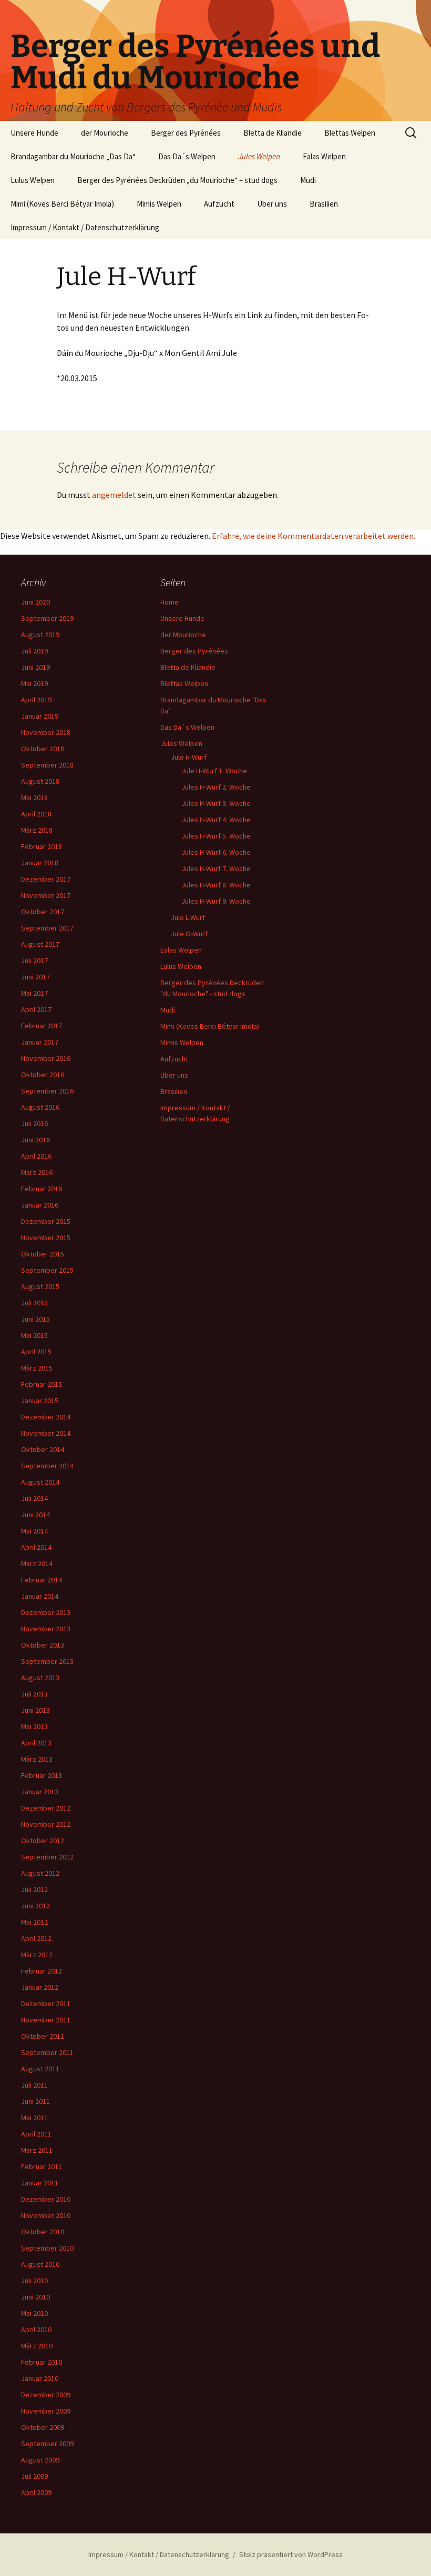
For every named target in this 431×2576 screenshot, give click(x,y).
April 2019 (36, 700)
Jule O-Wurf (189, 934)
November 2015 (46, 1238)
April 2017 (36, 1009)
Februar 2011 (42, 2166)
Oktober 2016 (43, 1075)
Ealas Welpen (324, 156)
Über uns (272, 204)
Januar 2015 (40, 1401)
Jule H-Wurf (189, 757)
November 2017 (46, 895)
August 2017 (40, 944)
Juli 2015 (34, 1303)
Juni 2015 (35, 1319)
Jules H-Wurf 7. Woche (216, 868)
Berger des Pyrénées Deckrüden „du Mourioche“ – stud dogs (177, 180)
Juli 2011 (34, 2085)
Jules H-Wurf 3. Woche (216, 803)
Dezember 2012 (46, 1808)
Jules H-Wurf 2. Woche (216, 787)
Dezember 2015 (46, 1221)
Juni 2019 (35, 667)
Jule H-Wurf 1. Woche (214, 771)
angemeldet (114, 495)
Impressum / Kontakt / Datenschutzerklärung (85, 227)
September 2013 (47, 1661)
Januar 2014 (40, 1596)
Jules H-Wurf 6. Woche (216, 852)
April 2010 (36, 2329)
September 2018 (47, 765)
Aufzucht (219, 204)
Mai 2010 (34, 2313)
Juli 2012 (34, 1889)
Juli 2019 (34, 651)
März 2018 (37, 830)
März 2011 (37, 2150)
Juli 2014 (34, 1498)
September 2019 (47, 618)
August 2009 (40, 2460)
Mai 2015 (34, 1335)
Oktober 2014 (43, 1449)
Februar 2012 (42, 1971)
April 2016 (36, 1156)
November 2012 (46, 1824)
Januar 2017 (40, 1042)
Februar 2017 (42, 1026)
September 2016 (47, 1091)
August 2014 (40, 1482)
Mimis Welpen (159, 204)
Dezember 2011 (46, 2003)
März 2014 (37, 1563)
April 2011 (36, 2134)
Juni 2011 (35, 2101)
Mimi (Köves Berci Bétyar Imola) (62, 204)
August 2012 (40, 1873)
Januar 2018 (40, 863)
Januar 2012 (40, 1987)
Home (170, 602)
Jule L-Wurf (188, 917)
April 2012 (36, 1938)
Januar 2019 (40, 716)
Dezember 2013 (46, 1612)
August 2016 (40, 1107)
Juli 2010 (34, 2281)
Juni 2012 (35, 1906)
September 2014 (47, 1466)
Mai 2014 (34, 1531)
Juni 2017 (35, 977)
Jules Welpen (259, 156)
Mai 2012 (34, 1922)
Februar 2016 (42, 1189)
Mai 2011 (34, 2118)
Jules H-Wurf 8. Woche (216, 885)
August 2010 (40, 2264)
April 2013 (36, 1743)
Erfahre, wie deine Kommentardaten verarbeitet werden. (314, 536)
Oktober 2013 (43, 1645)
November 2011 (46, 2020)
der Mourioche (105, 133)
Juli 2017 (34, 960)
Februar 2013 (42, 1775)
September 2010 (47, 2248)
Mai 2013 (34, 1726)
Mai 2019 (34, 683)
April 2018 (36, 814)
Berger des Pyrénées (186, 133)
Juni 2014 (35, 1515)
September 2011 (47, 2052)
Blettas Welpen (350, 133)
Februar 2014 (42, 1580)
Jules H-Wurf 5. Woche (216, 836)
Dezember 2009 (46, 2395)
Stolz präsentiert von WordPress (291, 2554)
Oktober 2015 (43, 1254)
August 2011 (40, 2069)
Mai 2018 (34, 798)
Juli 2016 (34, 1123)
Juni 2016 (35, 1140)
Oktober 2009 (43, 2427)
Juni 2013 (35, 1710)
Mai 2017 (34, 993)
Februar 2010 (42, 2362)
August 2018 (40, 781)
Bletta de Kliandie (273, 133)
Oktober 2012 (43, 1841)
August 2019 (40, 635)
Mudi (308, 180)
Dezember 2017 (46, 879)
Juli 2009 (34, 2476)
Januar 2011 (40, 2183)
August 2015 (40, 1286)
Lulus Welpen (33, 180)
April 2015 (36, 1352)
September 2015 (47, 1270)
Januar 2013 (40, 1792)
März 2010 (37, 2346)
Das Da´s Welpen (187, 156)
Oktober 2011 (43, 2036)
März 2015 (37, 1368)
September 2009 (47, 2444)
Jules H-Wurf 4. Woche (216, 820)
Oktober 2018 (43, 749)
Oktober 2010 (43, 2232)
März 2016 (37, 1172)
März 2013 (37, 1759)
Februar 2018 (42, 846)
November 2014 (46, 1433)
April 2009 (36, 2492)
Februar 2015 (42, 1384)
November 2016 (46, 1058)
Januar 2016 (40, 1205)
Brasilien (324, 204)
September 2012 (47, 1857)
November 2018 (46, 732)
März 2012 (37, 1955)
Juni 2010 (35, 2297)
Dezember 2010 (46, 2199)
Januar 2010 (40, 2378)
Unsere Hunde (34, 133)
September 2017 (47, 928)
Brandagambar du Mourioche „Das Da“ (73, 156)
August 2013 (40, 1678)
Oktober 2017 (43, 912)
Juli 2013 (34, 1694)
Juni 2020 (35, 602)
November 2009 (46, 2411)
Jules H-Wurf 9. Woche (216, 901)
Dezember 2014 (46, 1417)
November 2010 (46, 2215)
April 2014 (36, 1547)
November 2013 (46, 1629)
